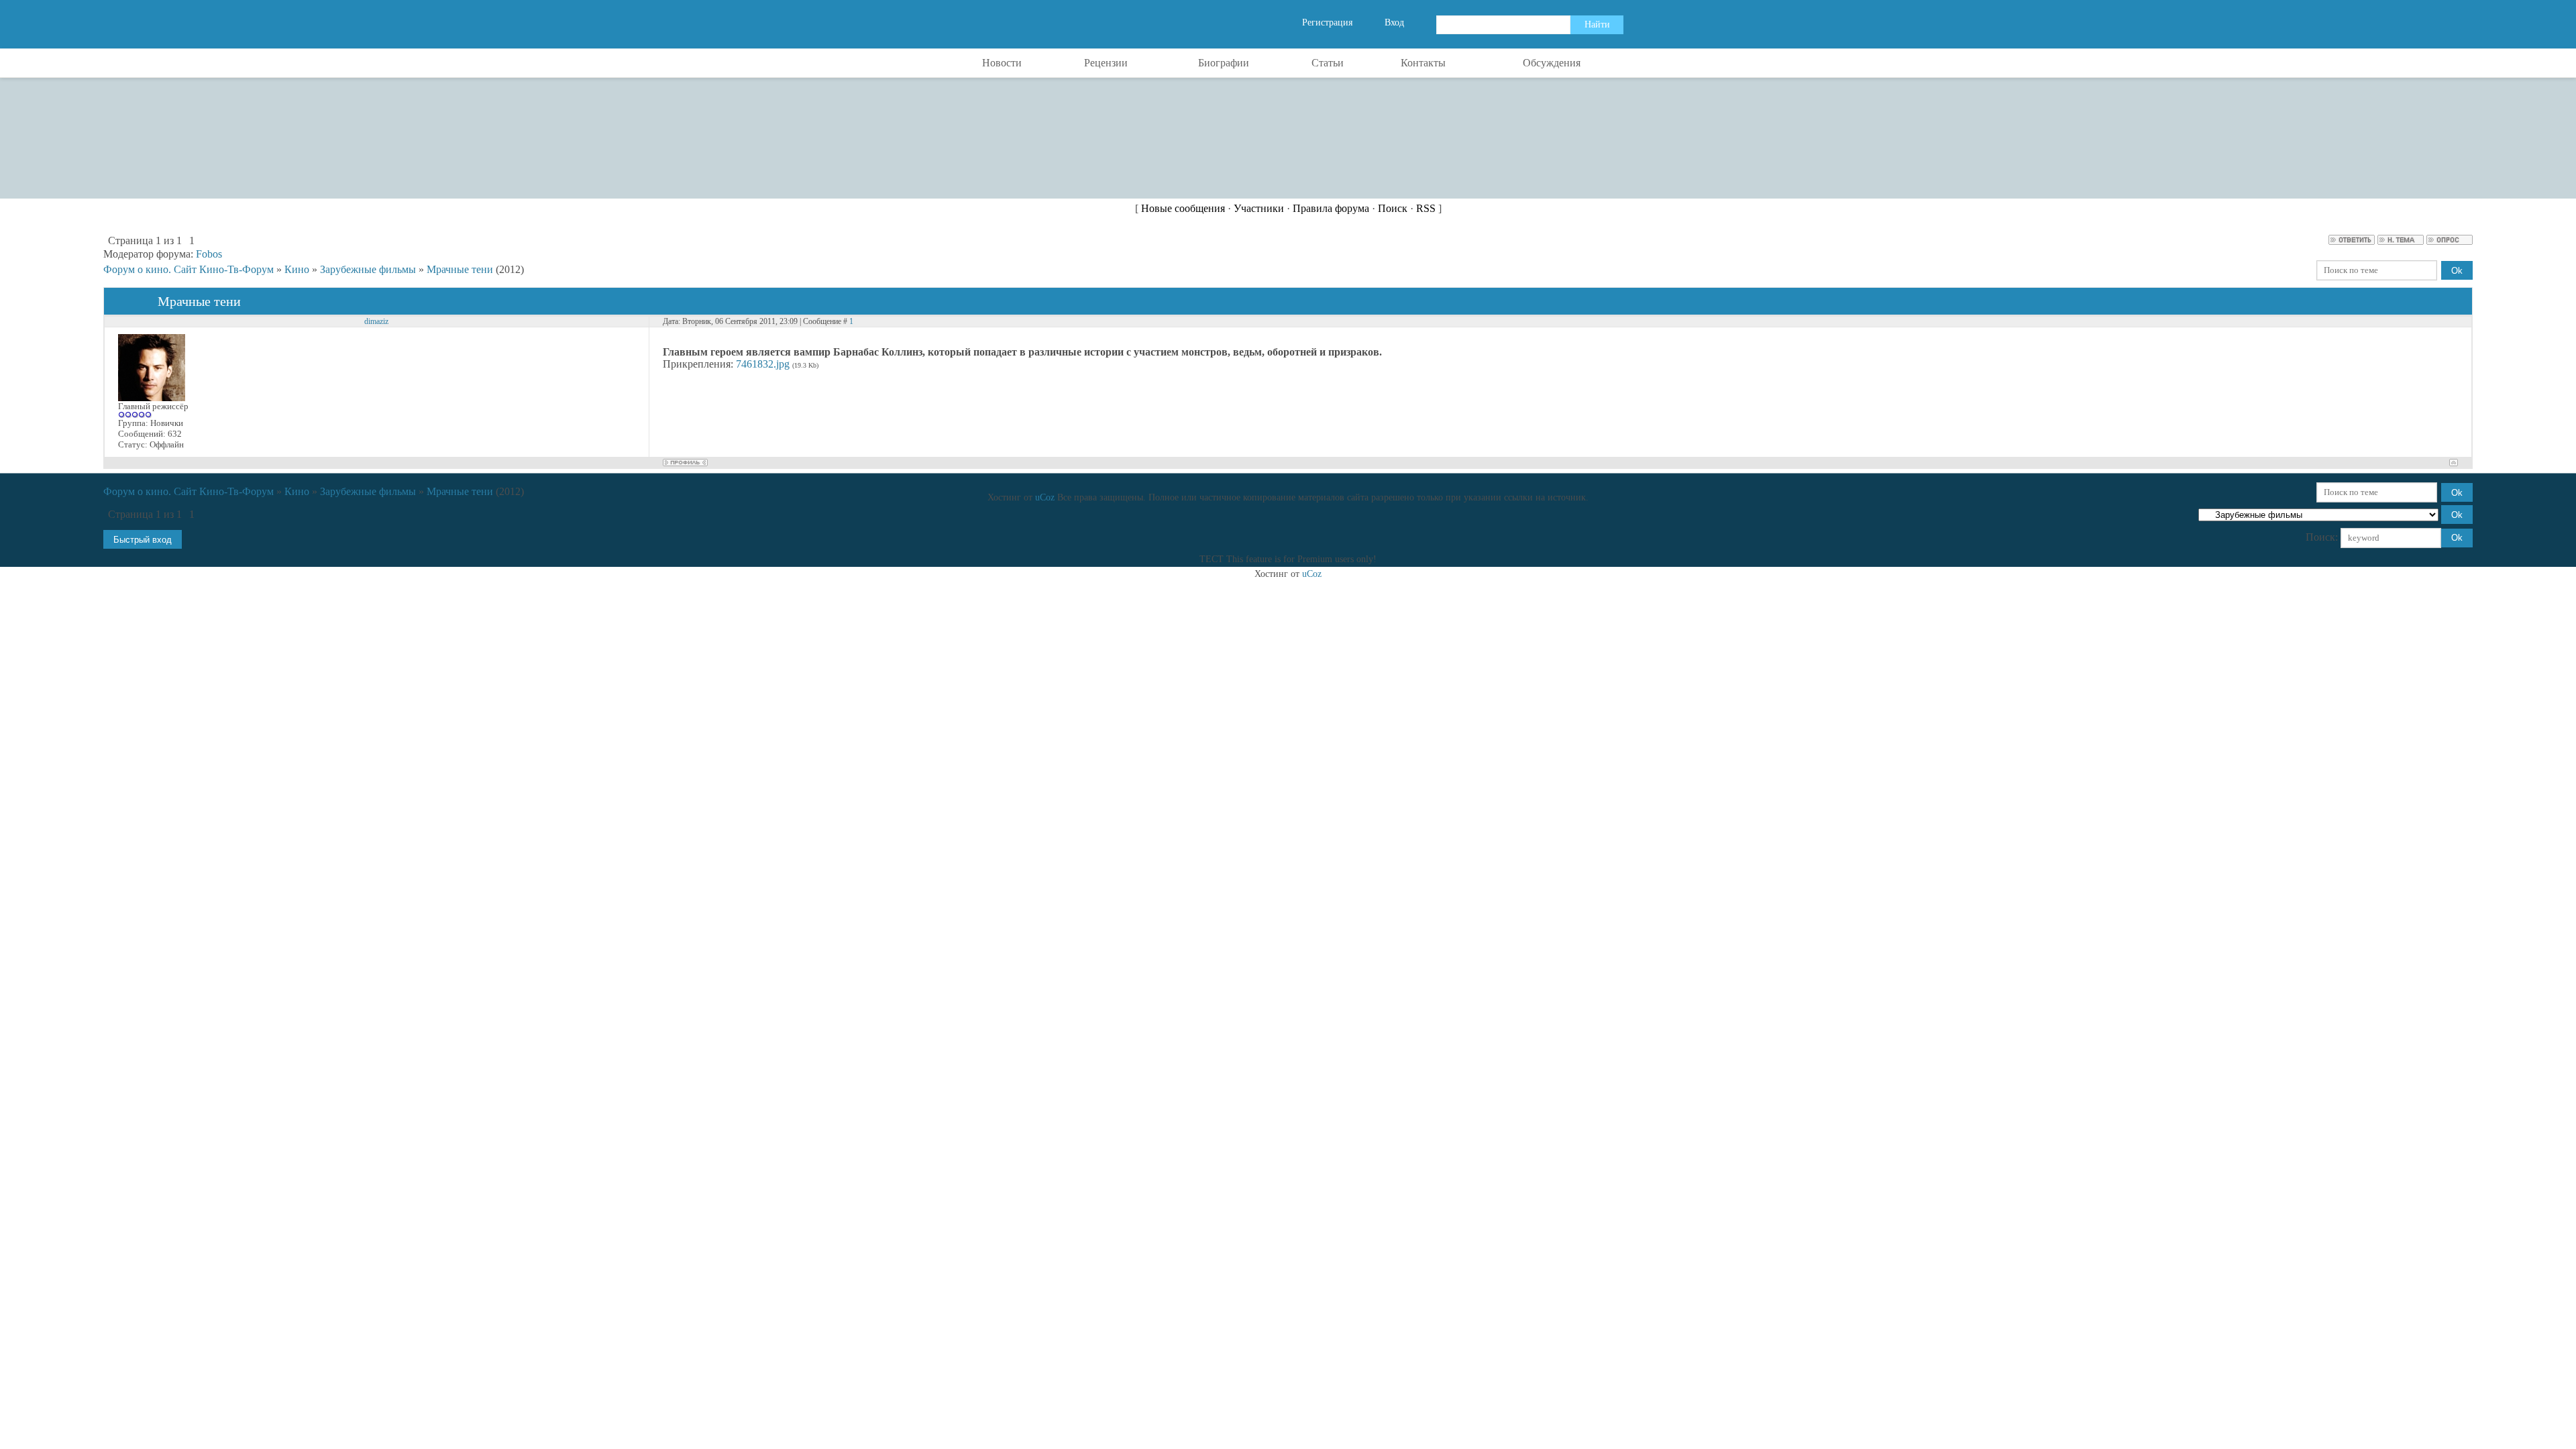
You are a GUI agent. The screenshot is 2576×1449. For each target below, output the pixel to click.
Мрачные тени (460, 269)
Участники (1259, 208)
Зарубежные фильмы (368, 269)
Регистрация (1327, 22)
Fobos (209, 254)
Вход (1394, 22)
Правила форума (1331, 208)
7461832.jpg (763, 364)
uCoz (1045, 497)
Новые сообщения (1183, 208)
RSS (1426, 208)
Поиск (1393, 208)
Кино (297, 269)
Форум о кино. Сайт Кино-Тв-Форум (189, 269)
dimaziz (376, 321)
